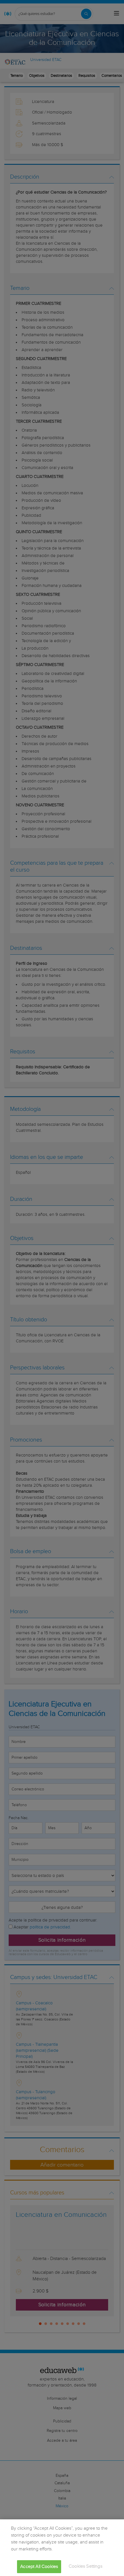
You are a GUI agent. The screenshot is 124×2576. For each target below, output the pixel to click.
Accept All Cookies (39, 2567)
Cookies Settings (86, 2566)
